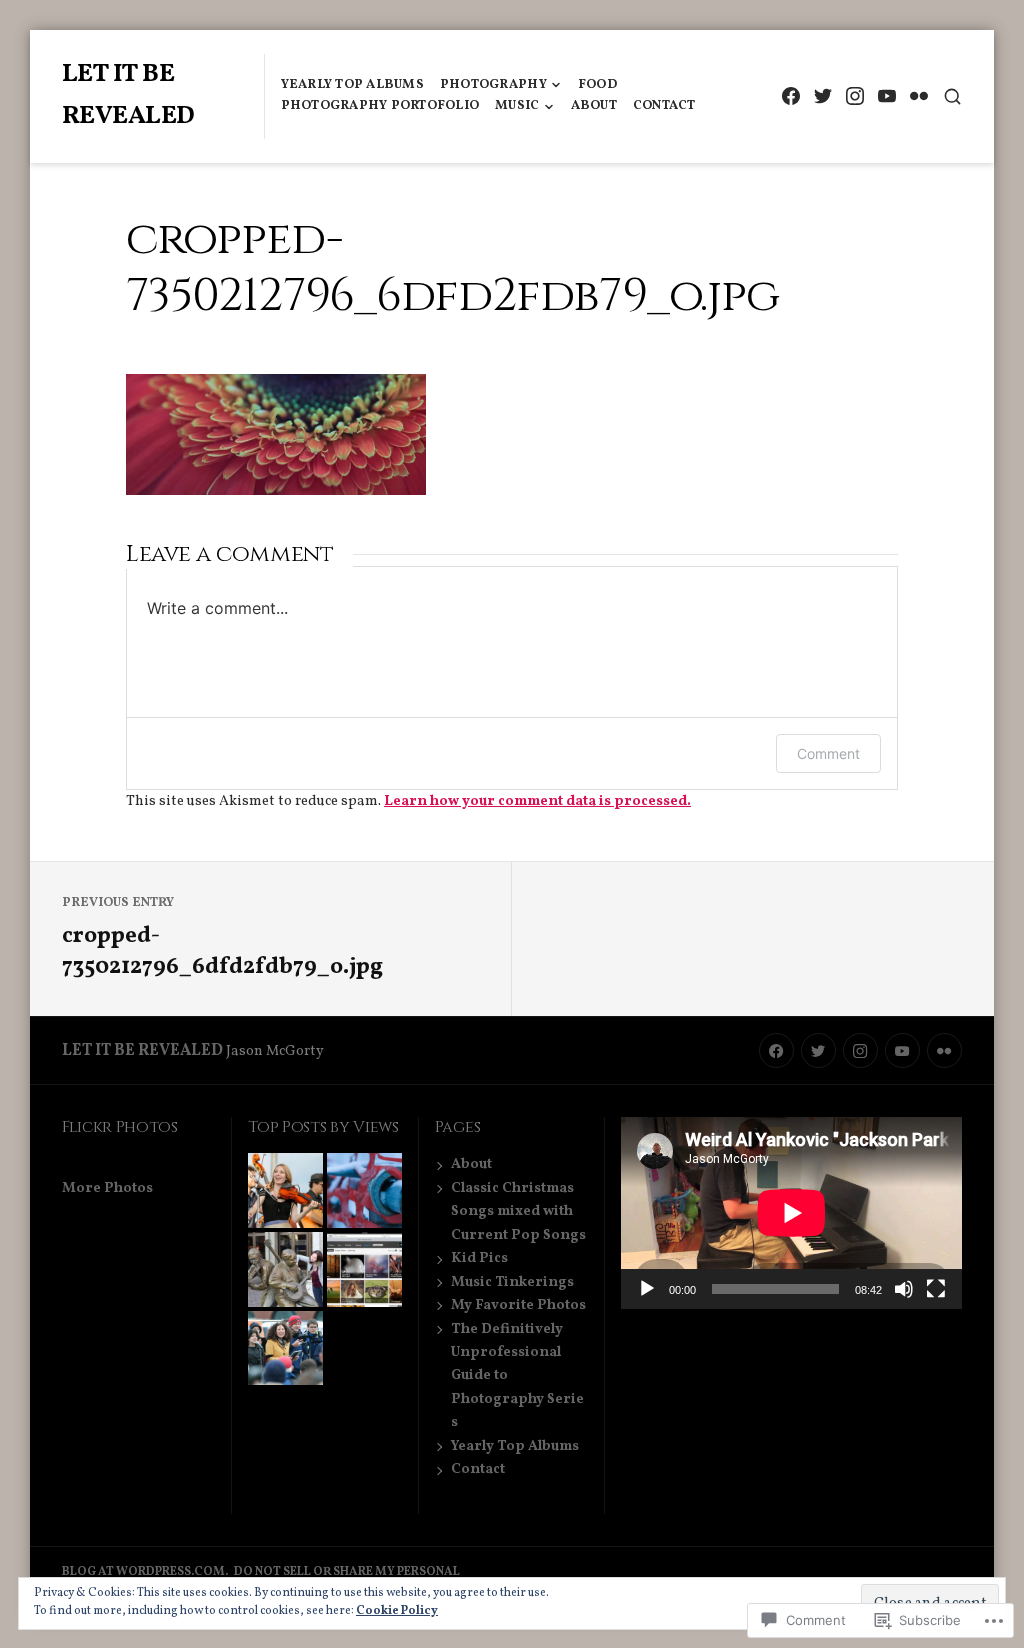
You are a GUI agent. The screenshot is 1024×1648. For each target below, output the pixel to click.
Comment (828, 753)
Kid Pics (479, 1258)
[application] (791, 1213)
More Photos (107, 1188)
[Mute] (904, 1289)
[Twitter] (822, 96)
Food (597, 85)
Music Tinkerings (512, 1282)
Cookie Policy (397, 1611)
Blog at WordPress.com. (145, 1572)
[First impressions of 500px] (364, 1269)
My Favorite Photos (518, 1305)
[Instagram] (854, 96)
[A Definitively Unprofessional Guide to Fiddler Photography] (285, 1190)
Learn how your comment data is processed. (537, 801)
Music (517, 106)
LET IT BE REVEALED (142, 1051)
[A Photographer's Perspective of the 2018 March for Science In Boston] (285, 1348)
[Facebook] (790, 96)
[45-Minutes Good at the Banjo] (285, 1269)
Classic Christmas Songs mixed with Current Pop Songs (518, 1211)
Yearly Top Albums (352, 85)
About (594, 106)
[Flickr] (918, 96)
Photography (493, 85)
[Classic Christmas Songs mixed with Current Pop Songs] (364, 1190)
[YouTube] (886, 96)
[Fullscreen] (936, 1289)
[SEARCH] (952, 96)
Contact (664, 106)
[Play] (647, 1289)
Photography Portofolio (380, 106)
